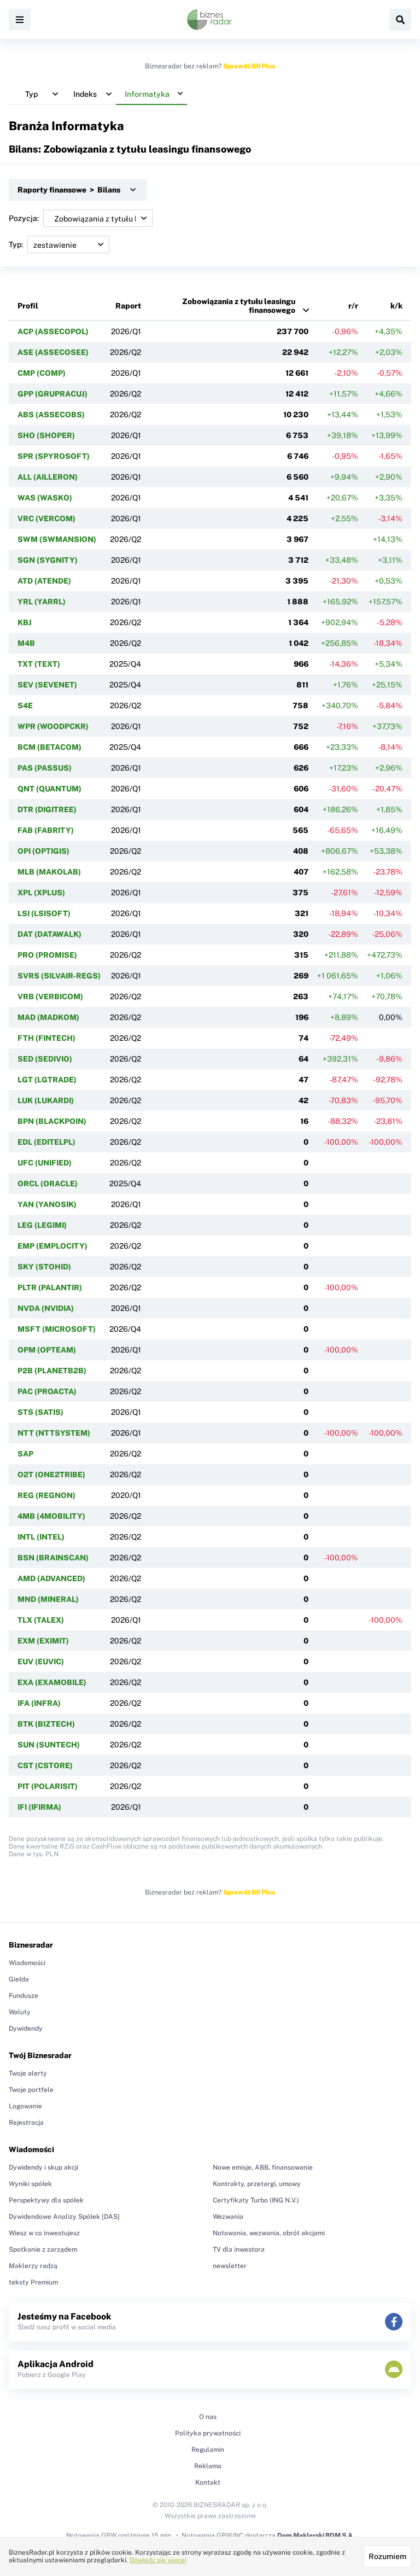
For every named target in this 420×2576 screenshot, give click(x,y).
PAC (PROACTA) (47, 1391)
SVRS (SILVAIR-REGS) (59, 976)
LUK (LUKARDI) (46, 1100)
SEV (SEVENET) (47, 685)
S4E (25, 706)
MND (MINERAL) (48, 1599)
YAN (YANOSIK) (47, 1204)
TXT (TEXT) (39, 664)
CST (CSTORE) (45, 1765)
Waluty (20, 2012)
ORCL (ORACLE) (48, 1184)
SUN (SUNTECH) (49, 1745)
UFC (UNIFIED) (45, 1163)
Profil (28, 306)
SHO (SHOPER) (46, 435)
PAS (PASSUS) (45, 768)
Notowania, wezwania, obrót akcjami (269, 2233)
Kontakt (208, 2482)
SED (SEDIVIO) (45, 1059)
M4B (26, 643)
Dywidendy (26, 2029)
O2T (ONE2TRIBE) (51, 1475)
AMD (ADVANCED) (51, 1578)
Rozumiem (387, 2556)
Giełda (19, 1979)
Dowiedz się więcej (158, 2560)
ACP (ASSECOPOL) (53, 331)
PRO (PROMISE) (47, 955)
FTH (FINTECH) (46, 1038)
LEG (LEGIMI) (42, 1225)
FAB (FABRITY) (46, 830)
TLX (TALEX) (41, 1620)
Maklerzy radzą (33, 2266)
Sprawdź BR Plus (249, 66)
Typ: (16, 244)
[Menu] (20, 20)
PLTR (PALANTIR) (50, 1287)
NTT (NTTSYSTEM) (54, 1433)
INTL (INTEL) (41, 1537)
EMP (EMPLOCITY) (52, 1246)
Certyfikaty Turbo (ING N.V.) (256, 2200)
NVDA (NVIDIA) (46, 1308)
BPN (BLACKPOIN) (52, 1121)
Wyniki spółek (30, 2184)
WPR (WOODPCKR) (53, 726)
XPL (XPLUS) (41, 893)
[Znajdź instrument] (400, 20)
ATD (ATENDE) (44, 581)
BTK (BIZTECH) (46, 1724)
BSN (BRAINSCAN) (53, 1558)
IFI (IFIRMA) (39, 1807)
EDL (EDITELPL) (46, 1142)
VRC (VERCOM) (46, 518)
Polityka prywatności (208, 2433)
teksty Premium (33, 2282)
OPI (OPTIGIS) (43, 851)
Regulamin (208, 2450)
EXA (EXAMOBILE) (52, 1682)
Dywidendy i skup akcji (43, 2167)
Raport (128, 306)
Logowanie (25, 2106)
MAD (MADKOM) (48, 1017)
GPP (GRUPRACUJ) (52, 394)
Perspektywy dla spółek (46, 2200)
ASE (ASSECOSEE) (53, 352)
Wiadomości (27, 1963)
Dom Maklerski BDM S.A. (316, 2536)
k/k (396, 306)
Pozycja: (24, 218)
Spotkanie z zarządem (43, 2249)
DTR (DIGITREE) (47, 809)
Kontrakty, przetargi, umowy (257, 2184)
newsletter (230, 2266)
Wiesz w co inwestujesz (44, 2233)
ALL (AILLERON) (48, 477)
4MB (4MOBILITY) (51, 1516)
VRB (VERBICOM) (50, 996)
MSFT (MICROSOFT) (57, 1329)
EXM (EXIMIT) (43, 1641)
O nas (208, 2417)
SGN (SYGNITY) (48, 560)
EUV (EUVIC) (41, 1662)
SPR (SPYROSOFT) (54, 456)
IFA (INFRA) (39, 1703)
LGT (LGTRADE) (47, 1080)
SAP (25, 1454)
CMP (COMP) (42, 373)
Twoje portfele (31, 2090)
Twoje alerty (28, 2073)
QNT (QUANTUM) (49, 789)
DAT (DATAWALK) (49, 934)
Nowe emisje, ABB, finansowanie (263, 2167)
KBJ (25, 622)
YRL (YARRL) (42, 602)
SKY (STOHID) (44, 1267)
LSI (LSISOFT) (44, 913)
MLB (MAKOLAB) (49, 872)
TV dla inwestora (239, 2249)
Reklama (208, 2466)
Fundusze (24, 1996)
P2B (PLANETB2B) (52, 1371)
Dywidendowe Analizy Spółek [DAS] (64, 2217)
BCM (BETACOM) (49, 747)
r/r (353, 306)
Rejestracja (26, 2123)
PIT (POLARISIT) (48, 1786)
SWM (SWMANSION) (57, 539)
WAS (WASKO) (45, 498)
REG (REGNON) (46, 1495)
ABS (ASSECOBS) (51, 415)
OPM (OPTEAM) (47, 1350)
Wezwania (228, 2217)
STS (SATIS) (40, 1412)
